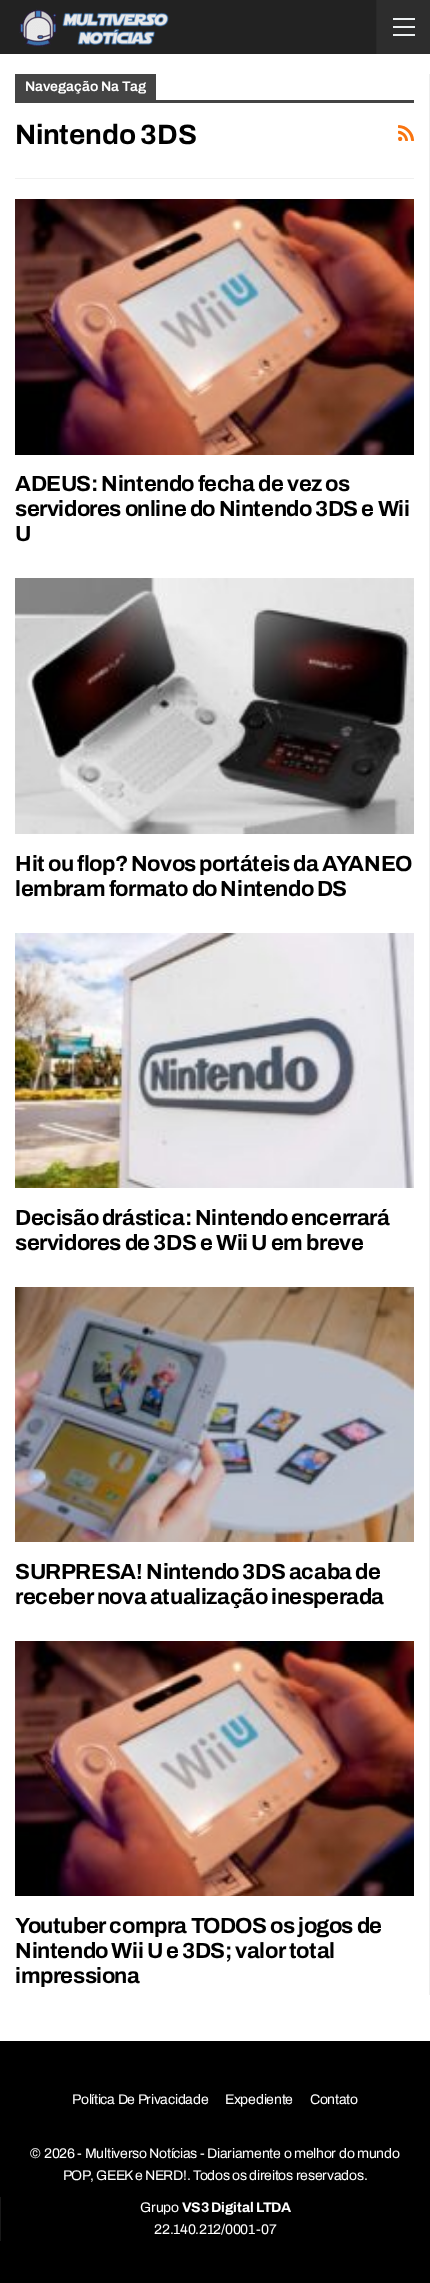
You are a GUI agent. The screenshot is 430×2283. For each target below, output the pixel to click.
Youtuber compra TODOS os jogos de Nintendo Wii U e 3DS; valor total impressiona (198, 1951)
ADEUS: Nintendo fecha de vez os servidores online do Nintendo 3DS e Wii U (212, 509)
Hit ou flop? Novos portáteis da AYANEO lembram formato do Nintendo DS (213, 876)
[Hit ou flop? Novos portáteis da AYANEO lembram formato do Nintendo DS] (214, 705)
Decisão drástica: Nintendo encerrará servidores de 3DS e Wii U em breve (202, 1230)
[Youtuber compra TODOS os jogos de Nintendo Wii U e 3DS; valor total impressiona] (214, 1768)
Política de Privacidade (140, 2099)
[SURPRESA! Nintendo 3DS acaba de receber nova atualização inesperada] (214, 1414)
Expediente (259, 2099)
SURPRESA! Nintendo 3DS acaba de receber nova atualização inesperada (199, 1584)
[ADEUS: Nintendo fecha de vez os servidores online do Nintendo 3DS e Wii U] (214, 326)
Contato (334, 2099)
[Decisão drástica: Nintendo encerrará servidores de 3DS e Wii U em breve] (214, 1060)
